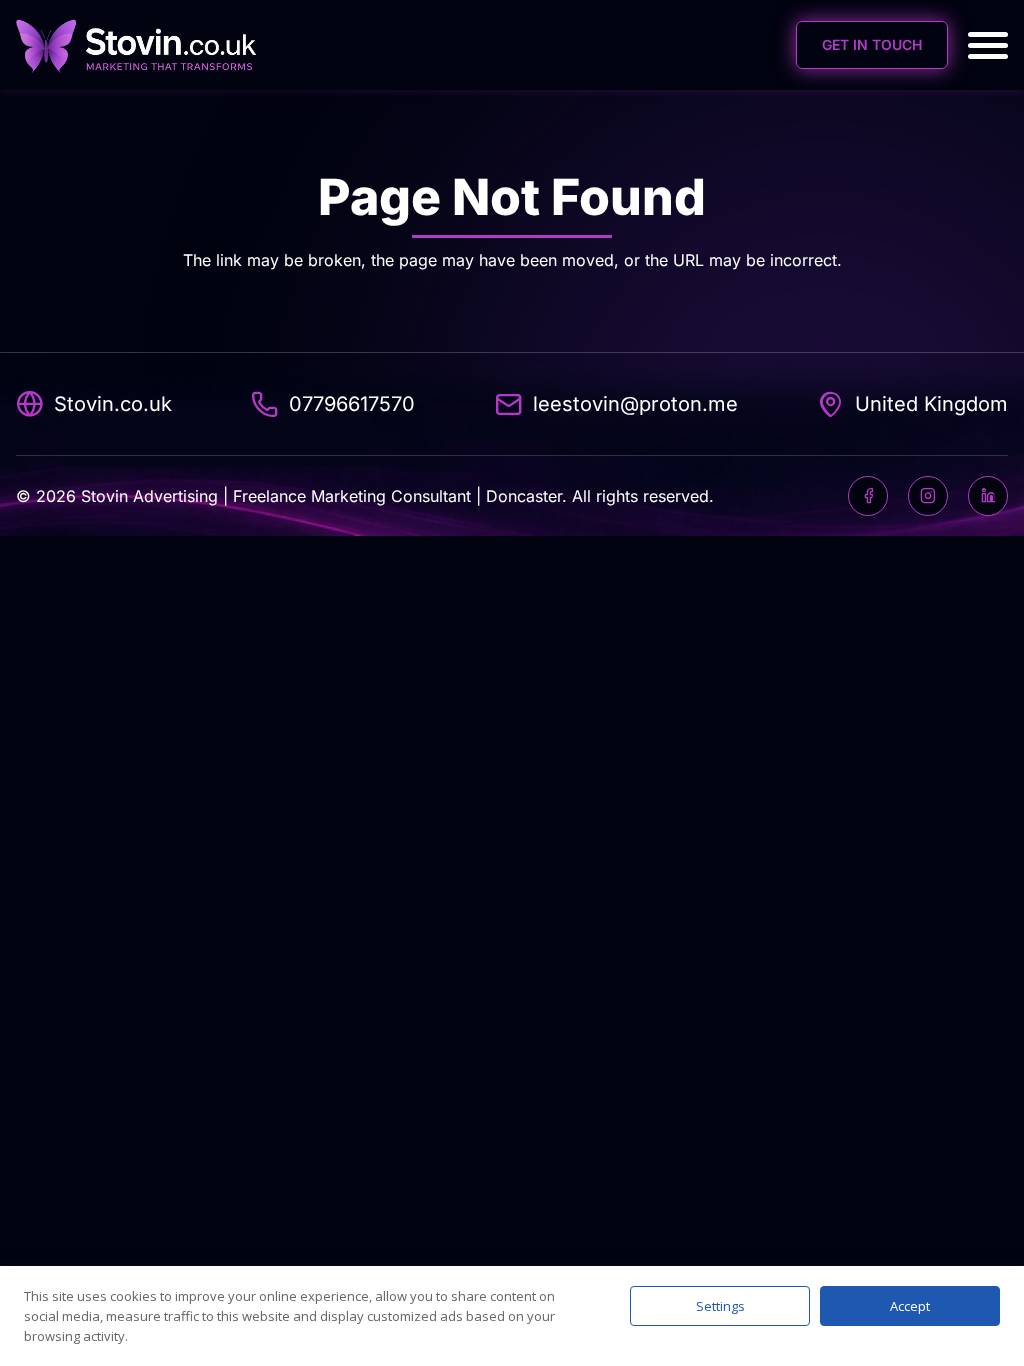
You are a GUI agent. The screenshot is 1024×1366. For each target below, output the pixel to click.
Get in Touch (872, 44)
